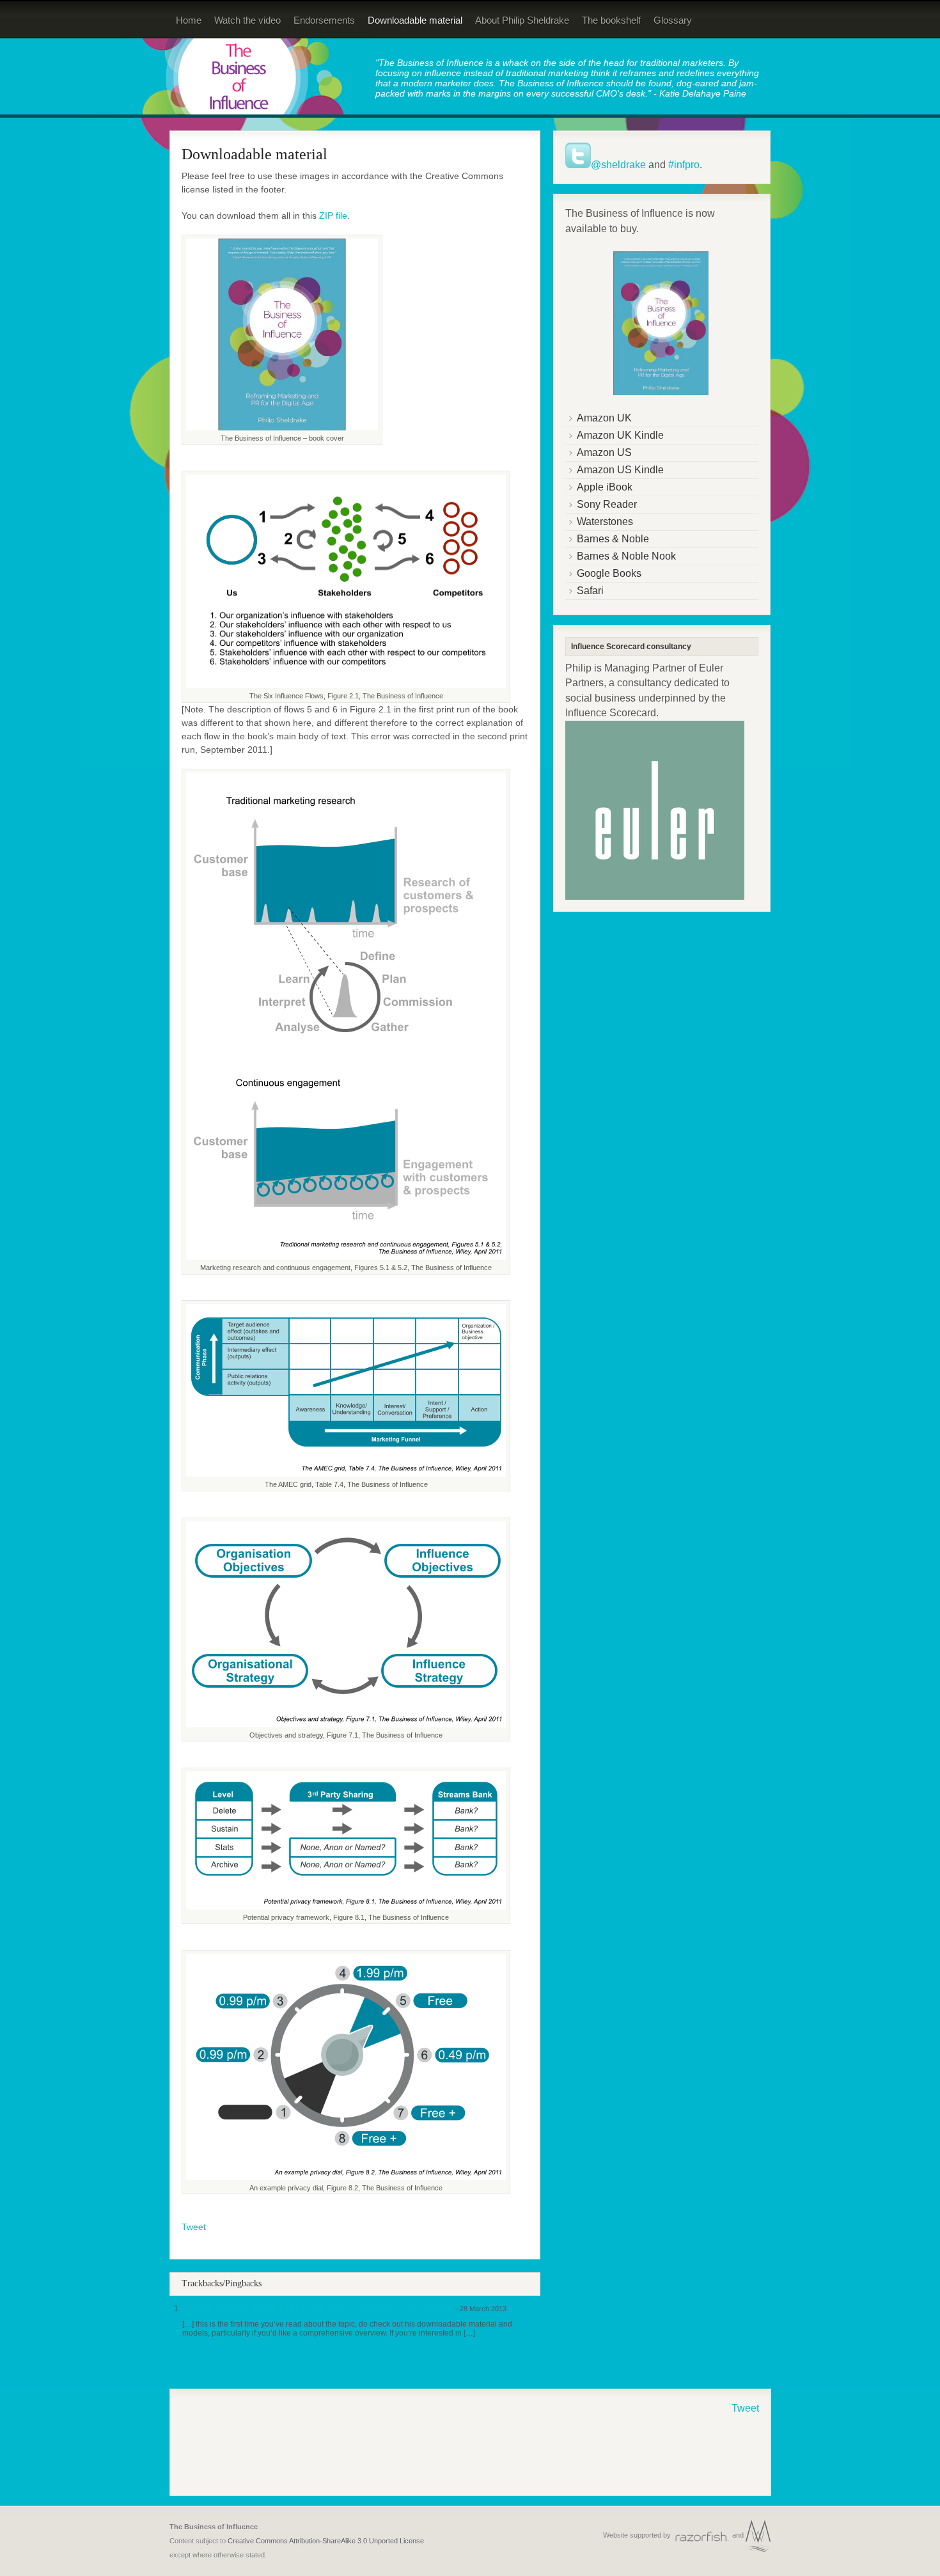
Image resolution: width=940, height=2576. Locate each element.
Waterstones (605, 522)
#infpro (684, 165)
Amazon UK (604, 418)
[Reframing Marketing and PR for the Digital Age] (248, 114)
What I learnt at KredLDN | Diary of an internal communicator (318, 2308)
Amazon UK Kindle (620, 435)
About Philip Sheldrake (522, 20)
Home (189, 20)
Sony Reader (607, 504)
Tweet (194, 2227)
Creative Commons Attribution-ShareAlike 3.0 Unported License (326, 2541)
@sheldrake (618, 165)
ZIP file (333, 216)
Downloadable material (415, 20)
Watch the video (247, 20)
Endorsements (324, 20)
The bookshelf (611, 20)
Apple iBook (605, 487)
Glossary (673, 20)
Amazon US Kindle (620, 470)
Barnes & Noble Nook (626, 556)
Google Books (609, 573)
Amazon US (604, 452)
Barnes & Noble (613, 539)
